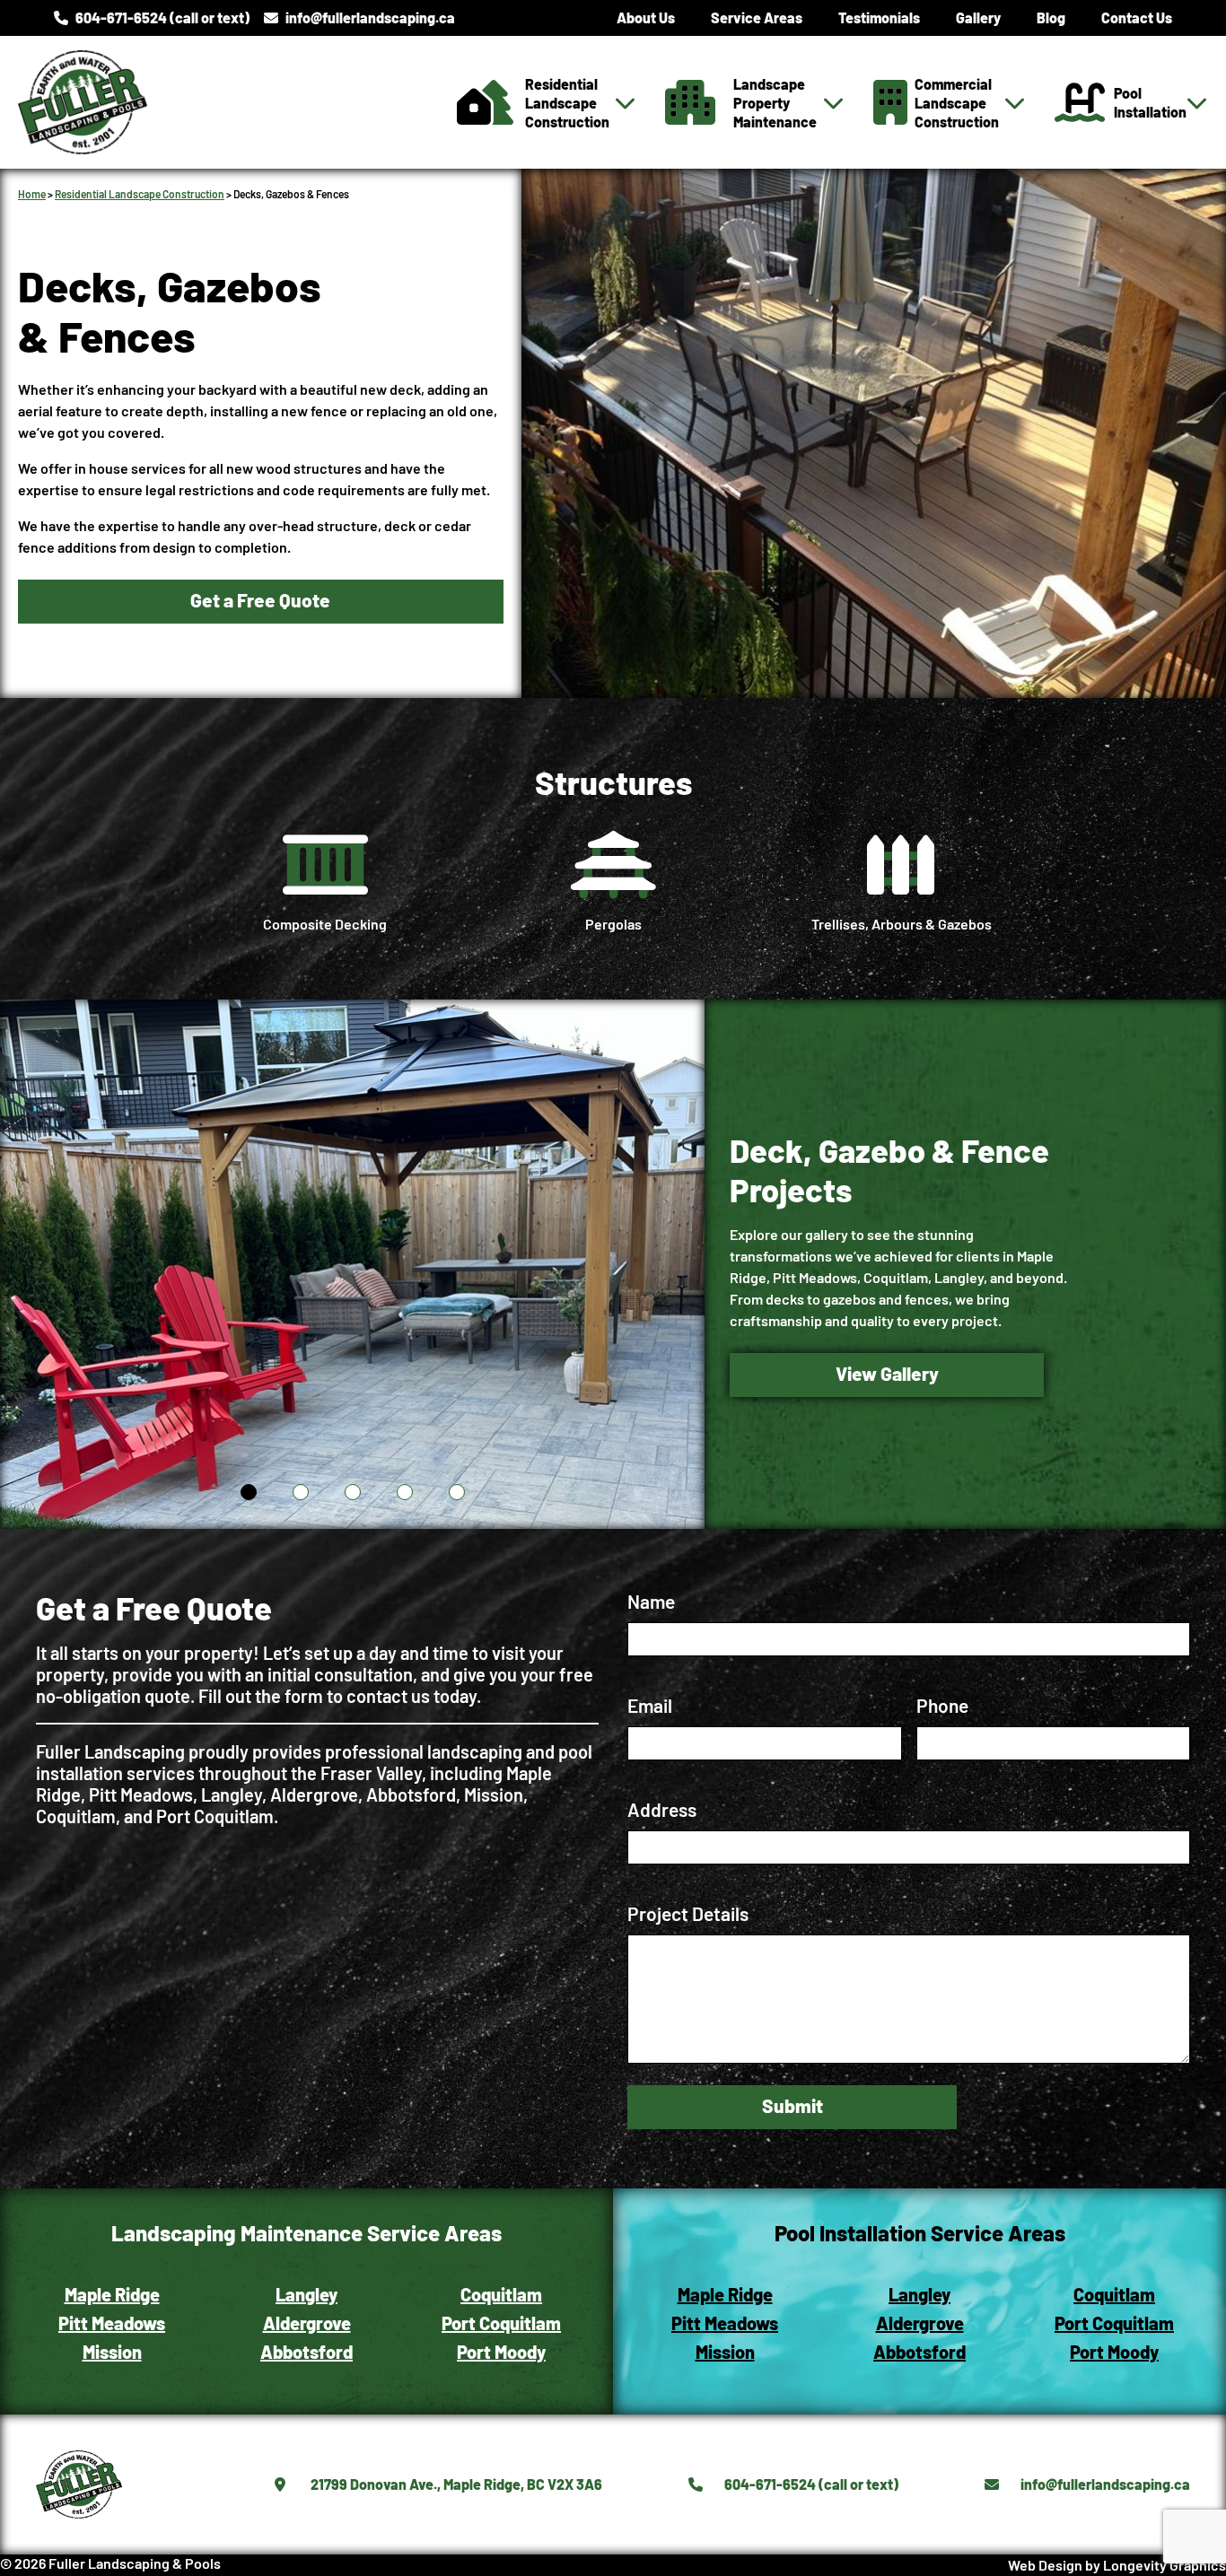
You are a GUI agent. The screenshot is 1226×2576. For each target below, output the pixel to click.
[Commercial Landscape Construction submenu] (1015, 102)
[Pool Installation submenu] (1197, 102)
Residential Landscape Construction (140, 194)
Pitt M (81, 2323)
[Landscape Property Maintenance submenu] (834, 102)
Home (32, 194)
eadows (135, 2323)
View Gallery (887, 1373)
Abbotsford (306, 2352)
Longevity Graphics (1165, 2565)
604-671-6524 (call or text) (162, 17)
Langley (306, 2294)
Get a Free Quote (260, 600)
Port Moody (501, 2352)
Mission (112, 2352)
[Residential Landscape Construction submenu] (626, 102)
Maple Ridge (112, 2294)
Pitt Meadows (725, 2323)
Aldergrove (307, 2323)
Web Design (1045, 2565)
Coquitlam (501, 2294)
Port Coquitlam (501, 2323)
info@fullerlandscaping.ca (370, 17)
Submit (793, 2105)
